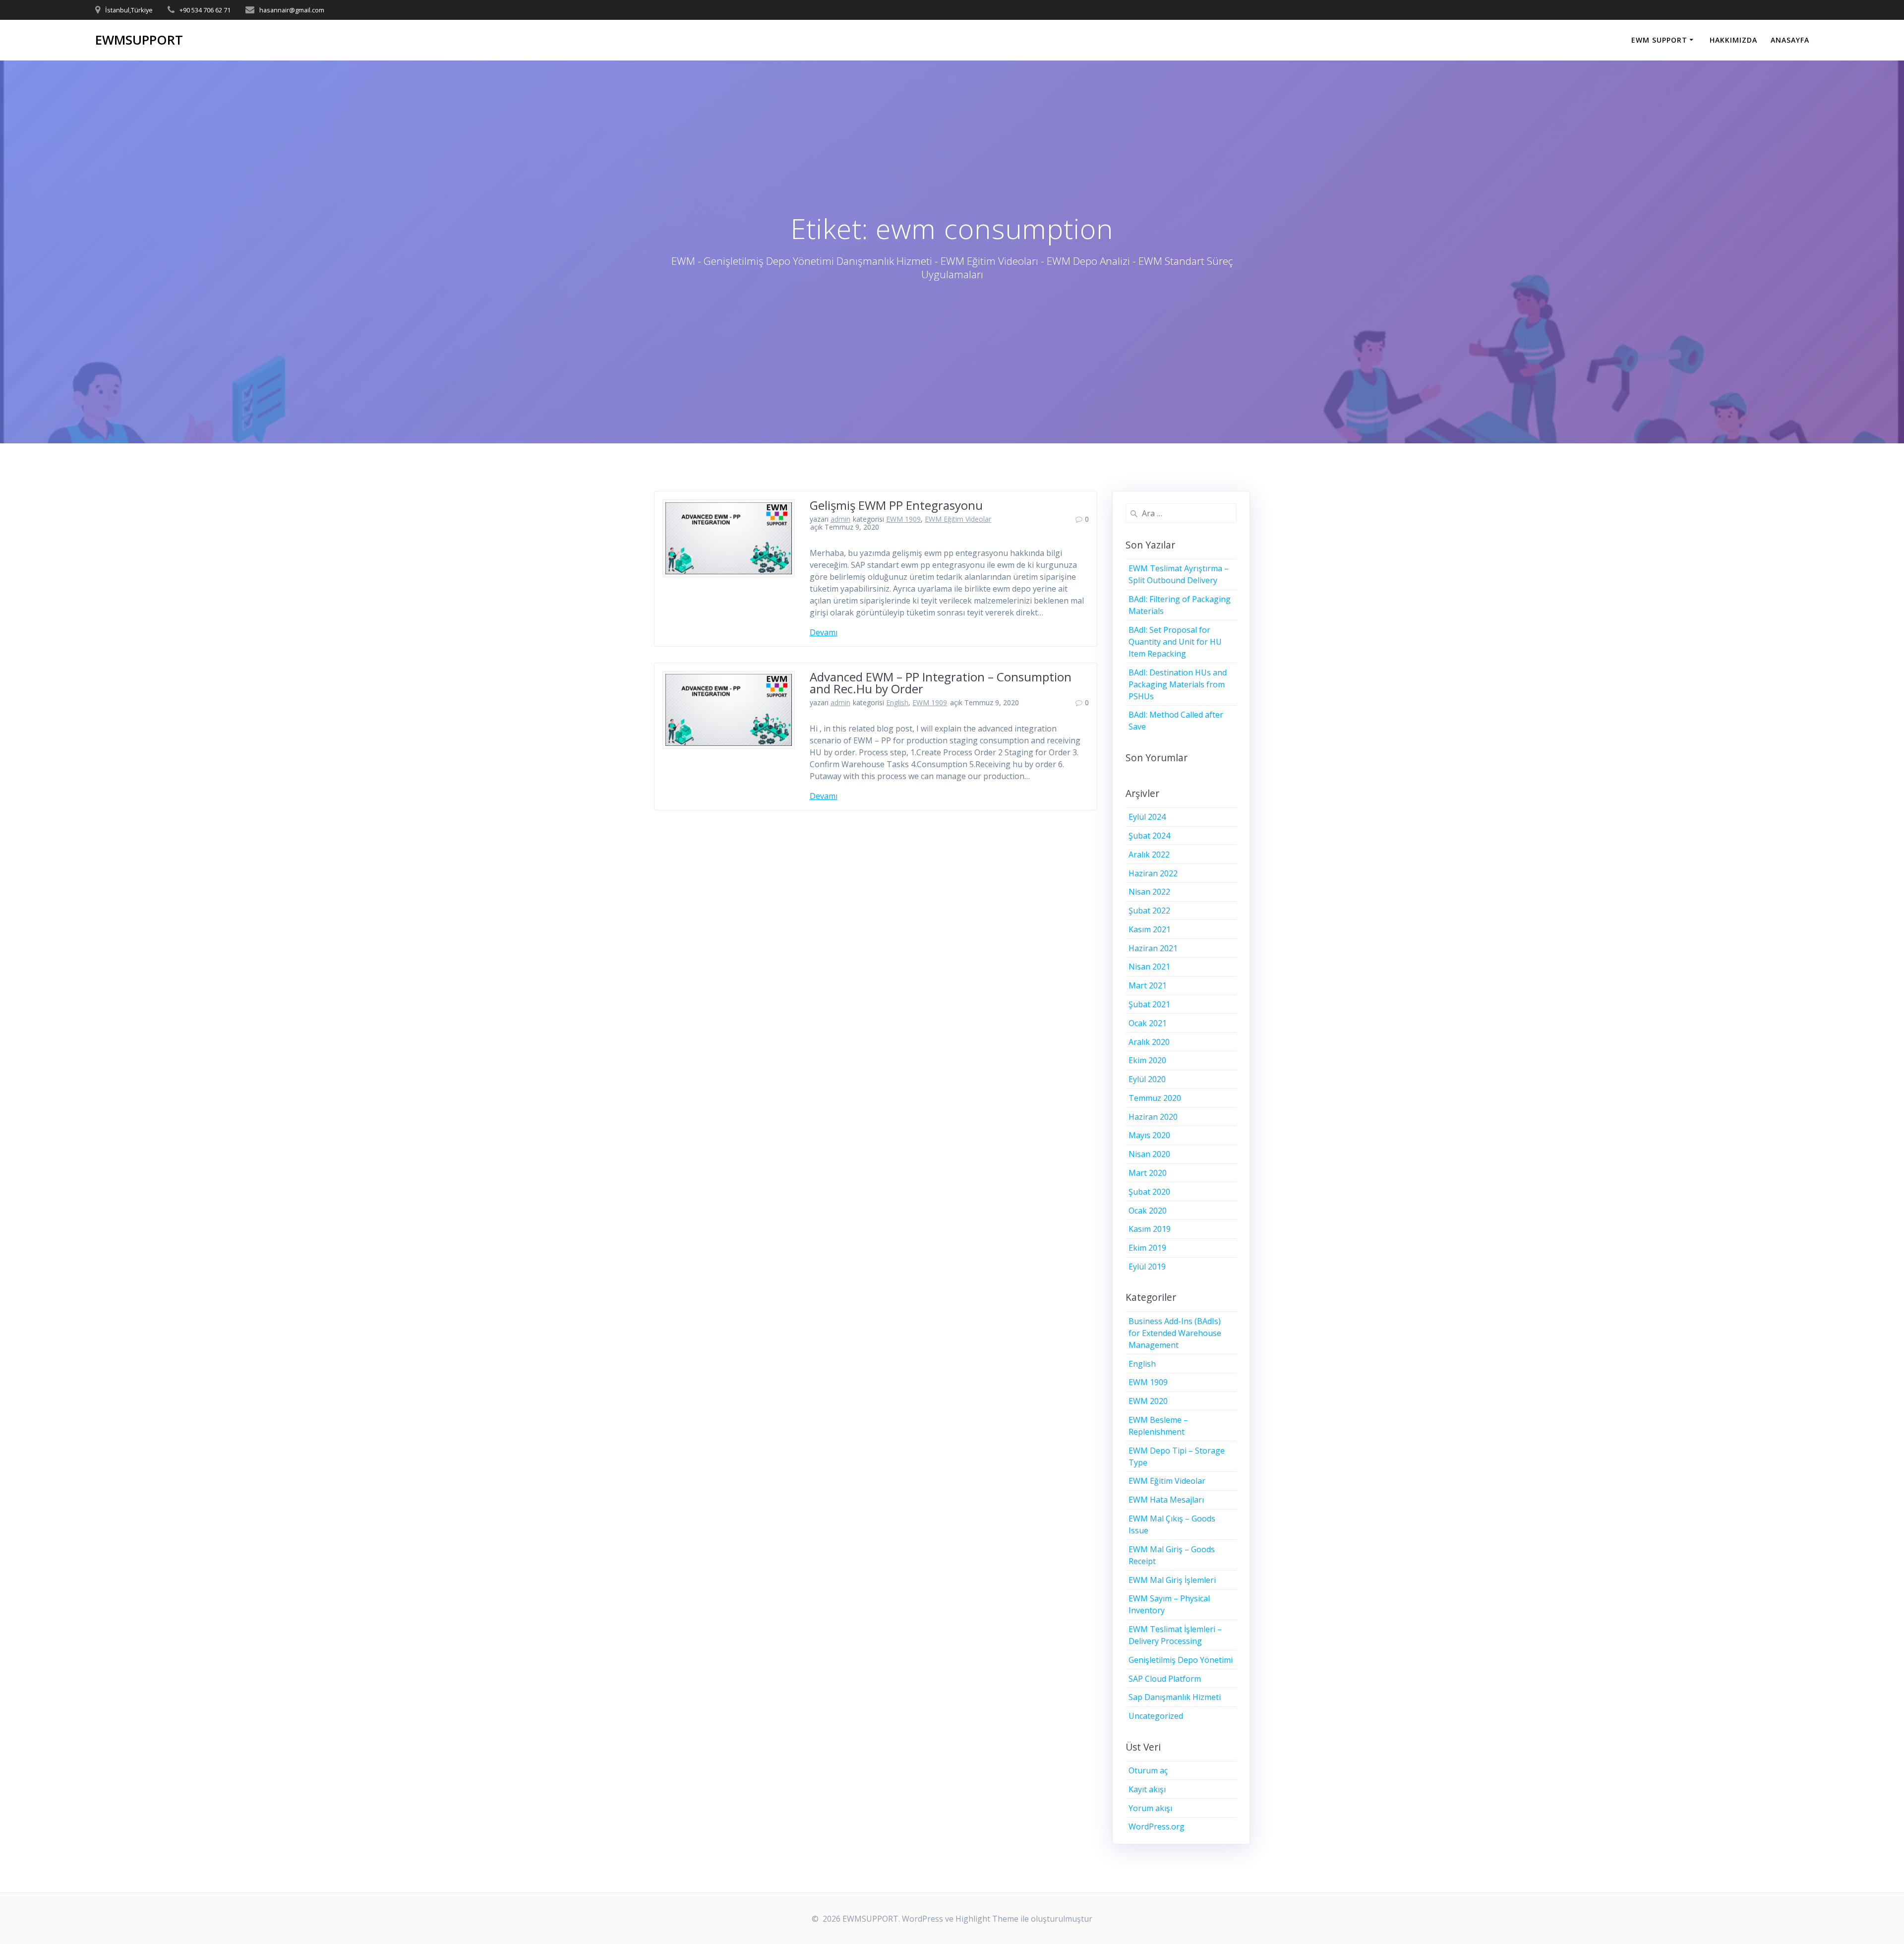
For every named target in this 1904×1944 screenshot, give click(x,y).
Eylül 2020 (1147, 1079)
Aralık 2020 (1149, 1042)
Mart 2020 (1148, 1173)
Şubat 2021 (1149, 1004)
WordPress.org (1157, 1826)
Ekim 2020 (1147, 1060)
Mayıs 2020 (1149, 1135)
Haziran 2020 (1153, 1117)
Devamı (824, 632)
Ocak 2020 (1148, 1211)
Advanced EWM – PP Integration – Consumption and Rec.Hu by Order (941, 683)
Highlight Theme (987, 1919)
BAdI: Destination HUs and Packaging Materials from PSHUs (1178, 684)
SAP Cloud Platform (1165, 1679)
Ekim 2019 (1147, 1248)
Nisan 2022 (1149, 892)
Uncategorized (1156, 1716)
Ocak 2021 (1148, 1023)
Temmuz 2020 (1155, 1098)
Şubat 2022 (1149, 911)
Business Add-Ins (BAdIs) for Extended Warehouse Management (1175, 1333)
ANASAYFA (1790, 40)
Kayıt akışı (1147, 1789)
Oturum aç (1148, 1770)
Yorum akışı (1150, 1808)
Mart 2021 (1148, 985)
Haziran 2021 (1153, 948)
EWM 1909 (903, 519)
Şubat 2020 (1149, 1192)
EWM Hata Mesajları (1166, 1500)
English (897, 702)
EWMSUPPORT (139, 40)
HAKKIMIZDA (1733, 40)
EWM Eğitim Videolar (958, 519)
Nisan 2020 (1149, 1154)
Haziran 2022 (1153, 873)
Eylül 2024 (1147, 817)
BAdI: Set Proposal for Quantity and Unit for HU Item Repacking (1175, 642)
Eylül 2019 (1147, 1267)
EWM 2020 (1148, 1401)
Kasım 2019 (1150, 1229)
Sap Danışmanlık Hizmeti (1175, 1697)
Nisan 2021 (1149, 967)
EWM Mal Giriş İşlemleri (1172, 1580)
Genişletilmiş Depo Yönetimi (1181, 1660)
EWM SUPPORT (1659, 40)
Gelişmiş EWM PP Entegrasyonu (896, 505)
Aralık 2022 (1149, 854)
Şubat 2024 (1149, 836)
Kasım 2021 (1150, 929)
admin (840, 519)
